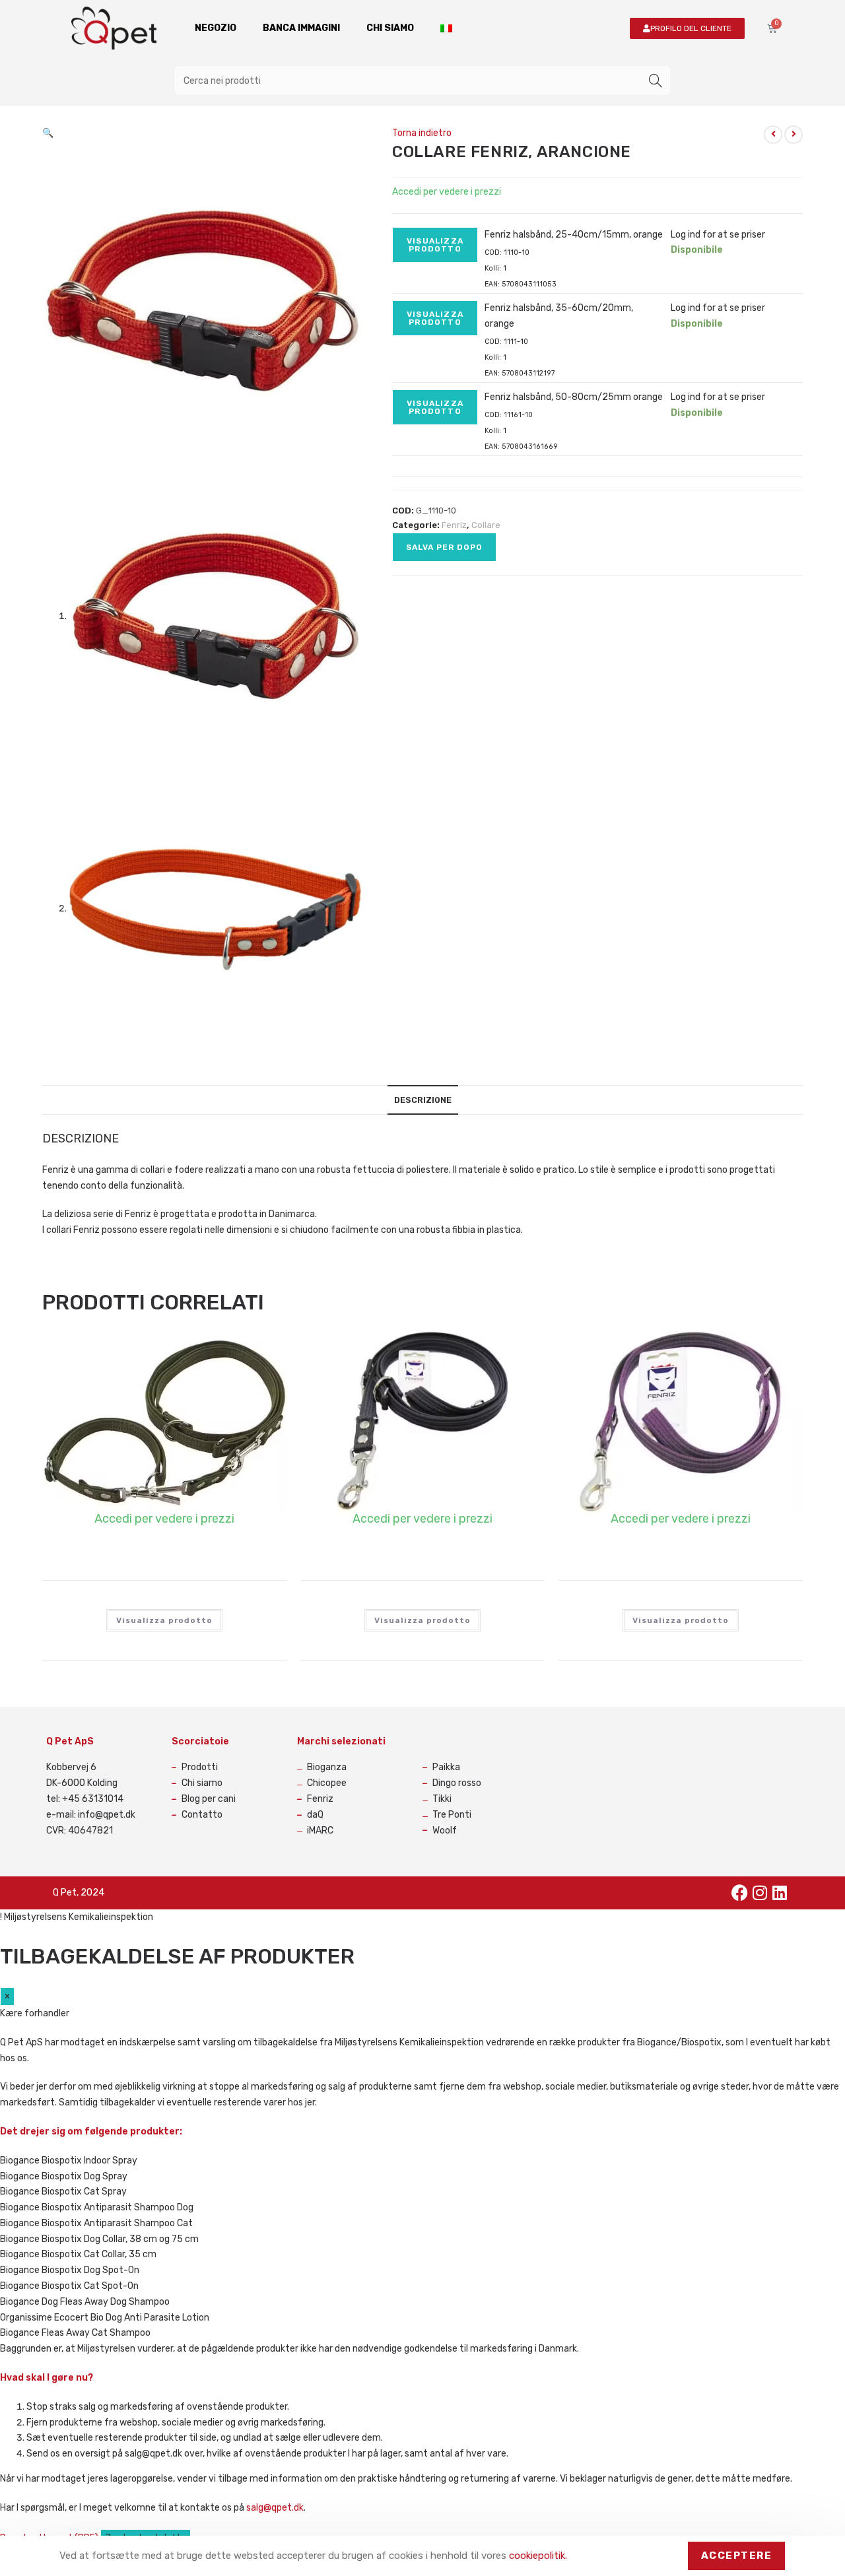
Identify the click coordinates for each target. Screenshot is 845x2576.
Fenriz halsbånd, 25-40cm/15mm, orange (574, 235)
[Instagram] (760, 1893)
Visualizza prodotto (435, 245)
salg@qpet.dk (275, 2508)
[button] (48, 133)
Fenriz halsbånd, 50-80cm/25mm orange (574, 397)
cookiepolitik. (538, 2556)
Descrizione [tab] (423, 1100)
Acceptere (737, 2556)
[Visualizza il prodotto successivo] (794, 135)
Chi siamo (390, 28)
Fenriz (454, 525)
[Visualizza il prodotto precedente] (773, 135)
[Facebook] (740, 1893)
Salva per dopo (444, 547)
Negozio (216, 28)
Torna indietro (422, 133)
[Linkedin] (780, 1893)
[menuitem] (446, 28)
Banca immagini (301, 28)
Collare (486, 525)
